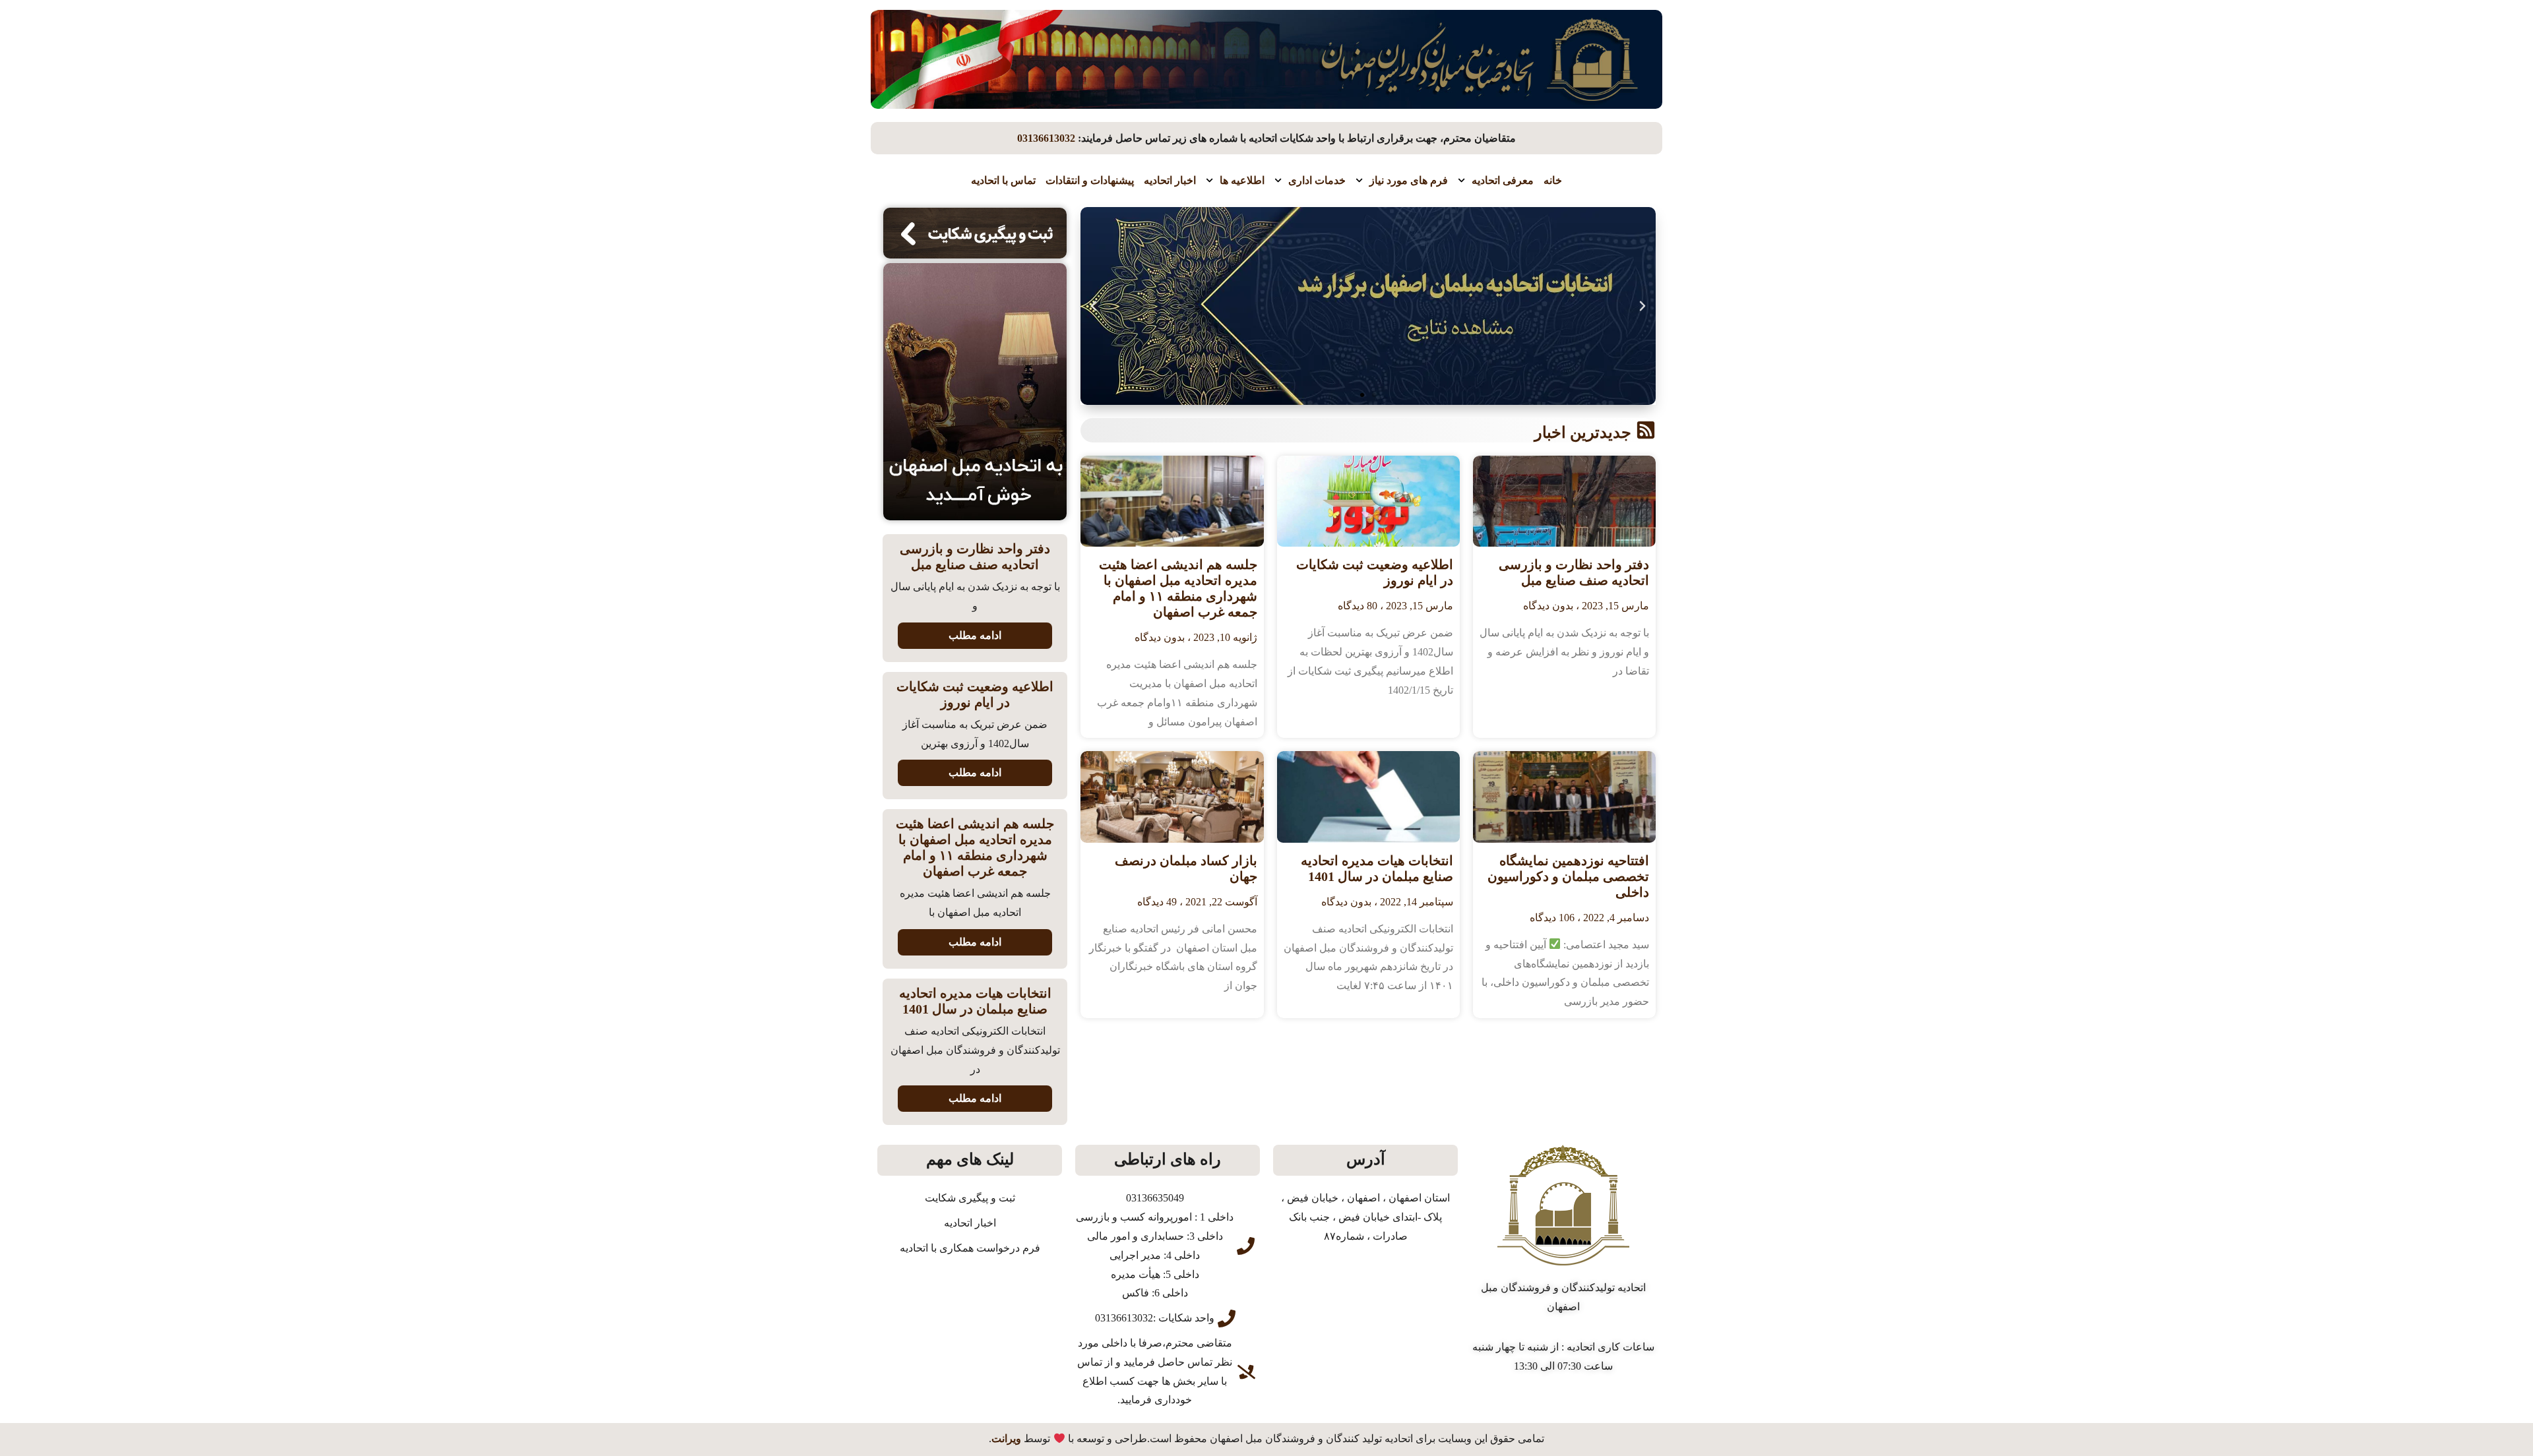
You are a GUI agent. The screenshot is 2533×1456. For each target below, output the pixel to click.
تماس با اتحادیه (1003, 180)
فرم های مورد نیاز (1409, 180)
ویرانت (1006, 1439)
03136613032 (1046, 138)
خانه (1553, 180)
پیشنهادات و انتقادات (1090, 180)
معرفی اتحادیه (1503, 180)
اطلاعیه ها (1242, 180)
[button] (1642, 306)
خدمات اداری (1317, 180)
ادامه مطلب (975, 635)
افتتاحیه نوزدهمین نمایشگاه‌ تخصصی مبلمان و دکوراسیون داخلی (1568, 876)
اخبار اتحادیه (1170, 180)
